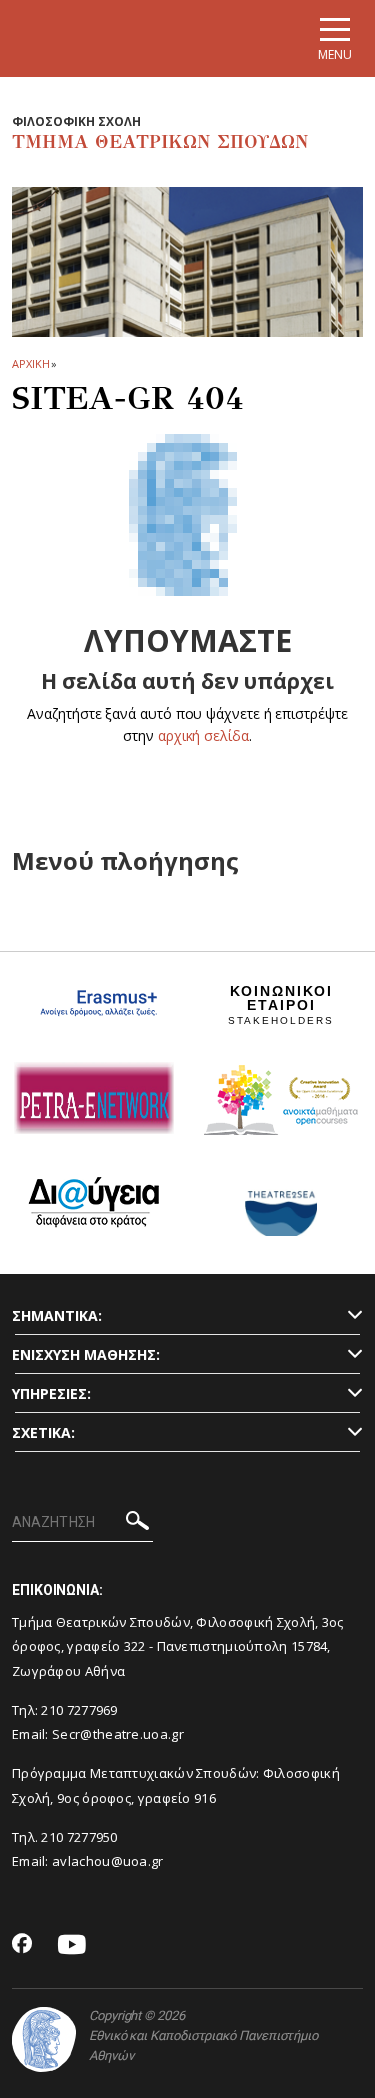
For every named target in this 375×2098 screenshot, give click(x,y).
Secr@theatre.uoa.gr (118, 1734)
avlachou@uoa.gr (108, 1861)
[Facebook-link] (22, 1945)
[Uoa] (44, 2039)
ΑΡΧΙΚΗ (30, 363)
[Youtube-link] (72, 1945)
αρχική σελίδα (203, 735)
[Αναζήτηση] (137, 1523)
